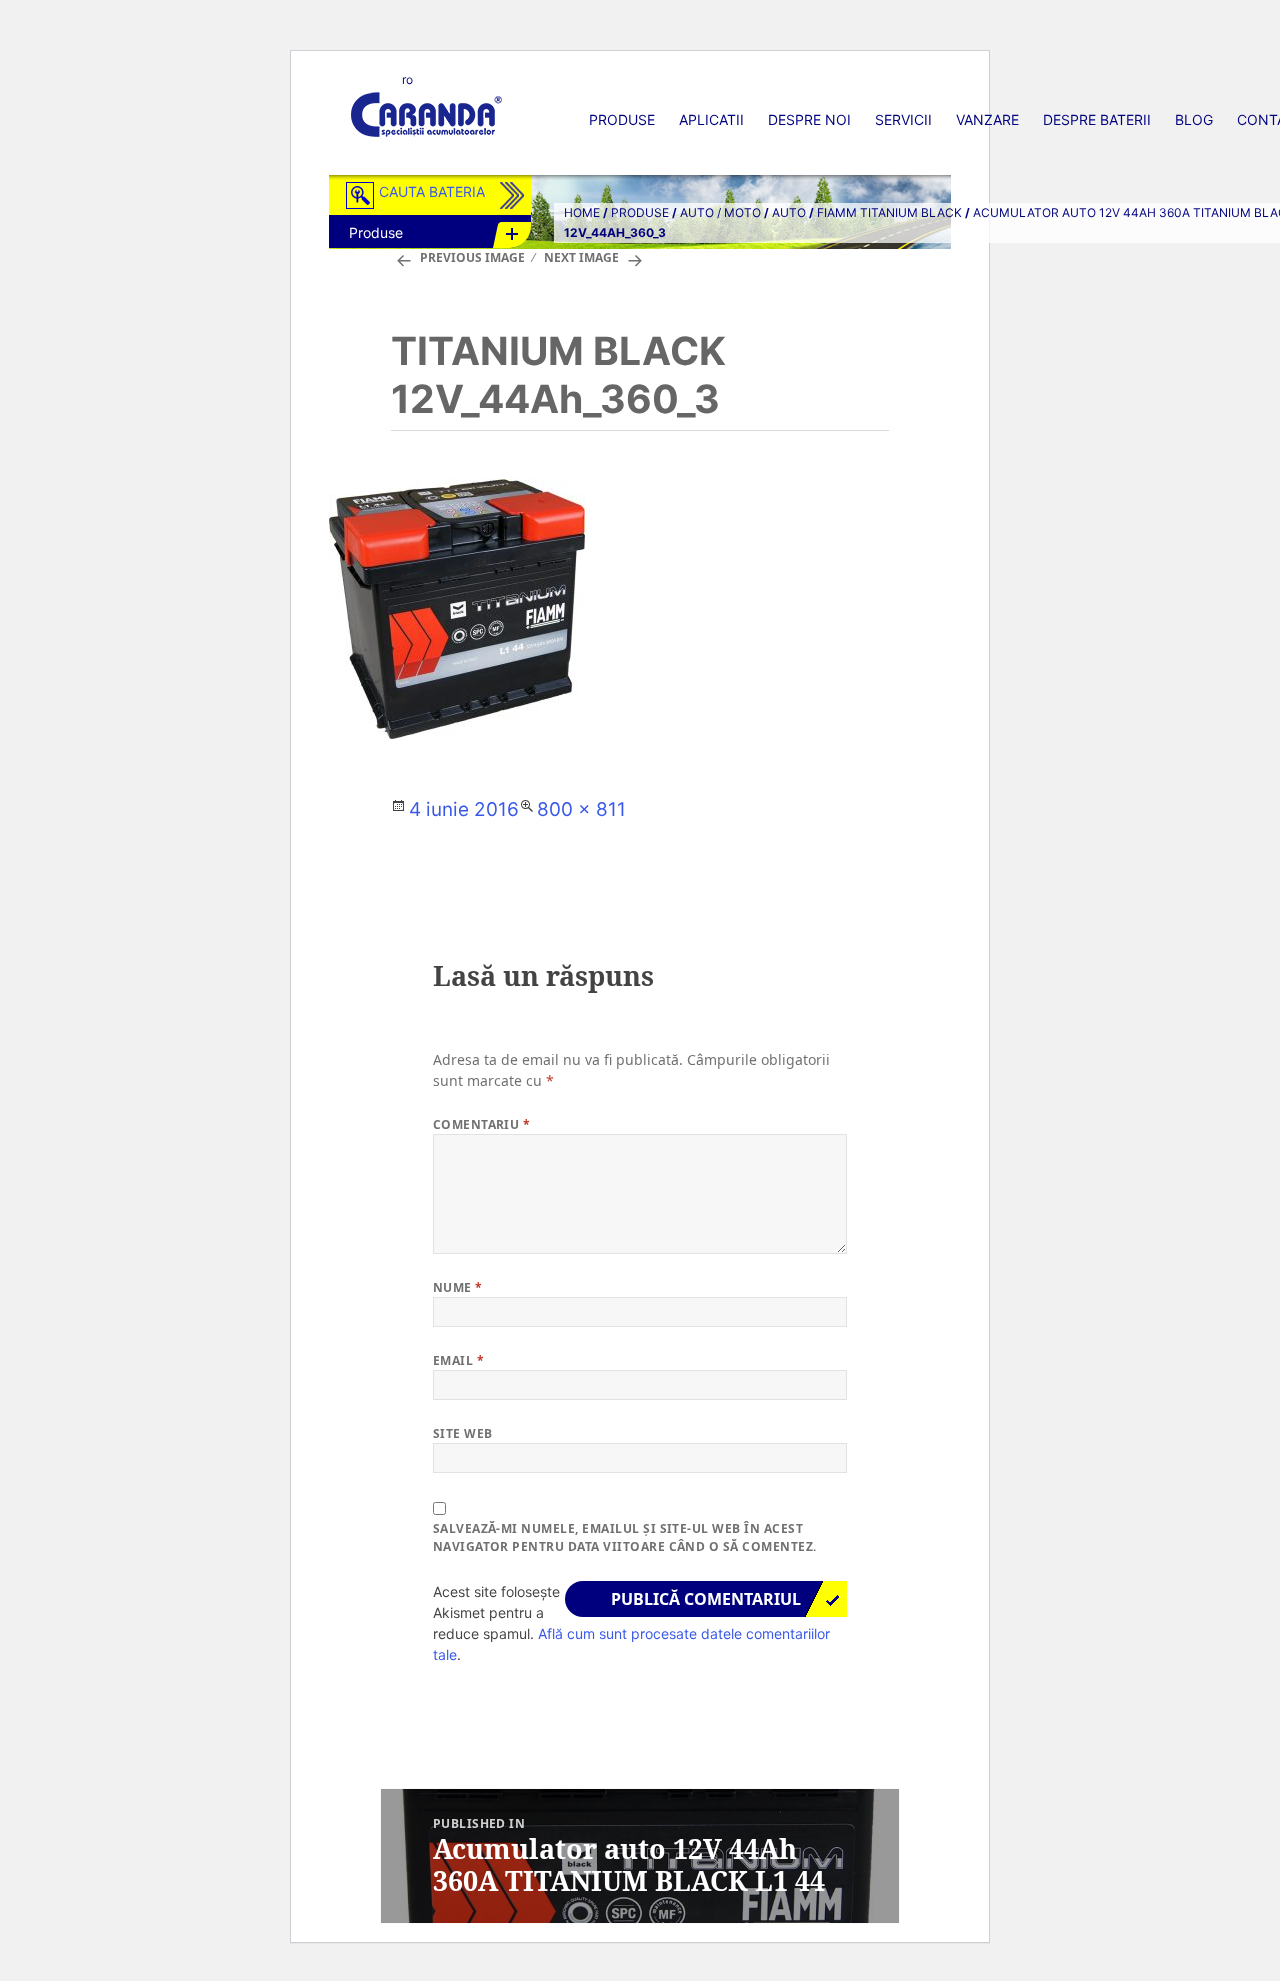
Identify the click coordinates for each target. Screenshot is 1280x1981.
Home (582, 212)
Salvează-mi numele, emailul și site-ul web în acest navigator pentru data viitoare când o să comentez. (625, 1537)
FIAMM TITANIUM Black (889, 212)
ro (407, 79)
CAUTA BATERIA (432, 191)
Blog (1194, 119)
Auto (789, 212)
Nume (458, 1287)
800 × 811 (581, 809)
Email (458, 1360)
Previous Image (472, 257)
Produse (622, 119)
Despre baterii (1097, 119)
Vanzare (987, 119)
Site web (463, 1433)
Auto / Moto (720, 212)
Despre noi (809, 119)
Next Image (581, 257)
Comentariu (482, 1124)
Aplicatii (711, 119)
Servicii (903, 119)
